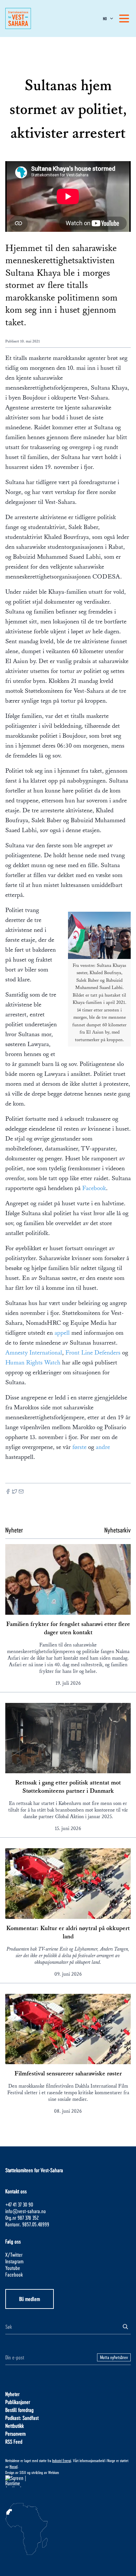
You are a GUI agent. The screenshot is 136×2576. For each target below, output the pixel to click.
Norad (14, 2466)
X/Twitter (14, 2255)
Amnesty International (34, 1353)
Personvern (16, 2434)
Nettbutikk (15, 2426)
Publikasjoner (18, 2402)
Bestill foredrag (19, 2410)
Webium (54, 2472)
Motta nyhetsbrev (114, 2357)
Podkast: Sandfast (22, 2418)
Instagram (14, 2261)
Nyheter (12, 2394)
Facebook (94, 1188)
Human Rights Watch (34, 1362)
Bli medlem (30, 2299)
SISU (23, 2472)
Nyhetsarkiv (118, 1530)
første (80, 1447)
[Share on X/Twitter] (15, 1492)
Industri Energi (62, 2460)
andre (103, 1447)
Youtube (13, 2268)
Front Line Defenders (93, 1353)
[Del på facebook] (8, 1492)
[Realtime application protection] (68, 2481)
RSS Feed (14, 2441)
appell (62, 1333)
